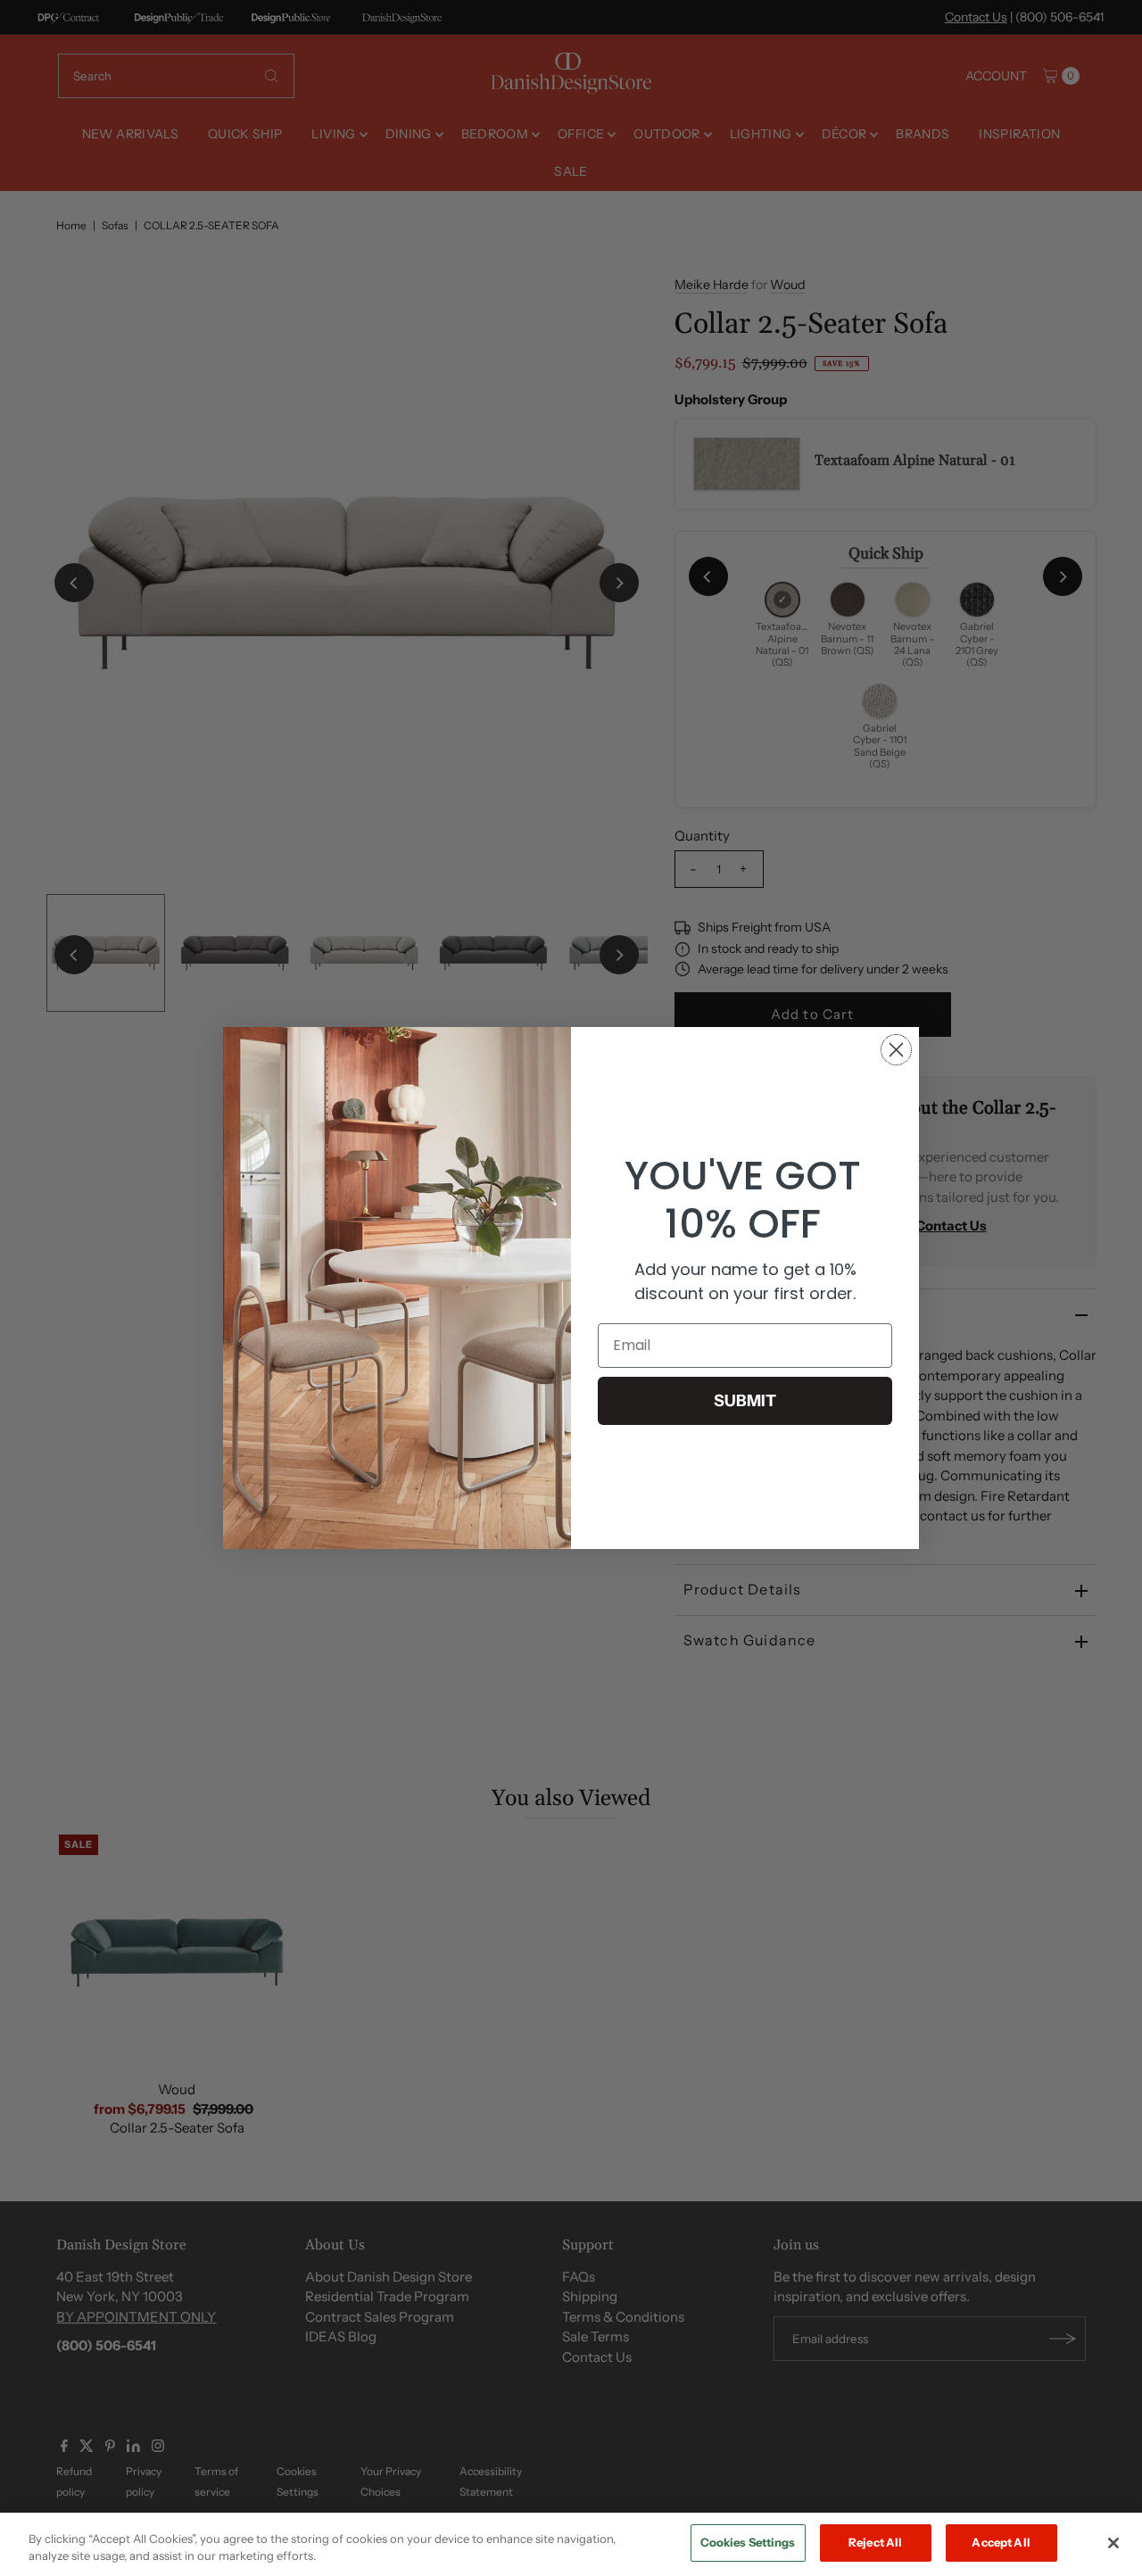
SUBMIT (745, 1401)
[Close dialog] (896, 1050)
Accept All (1001, 2542)
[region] (571, 2544)
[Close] (1113, 2543)
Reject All (875, 2542)
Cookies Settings (748, 2542)
